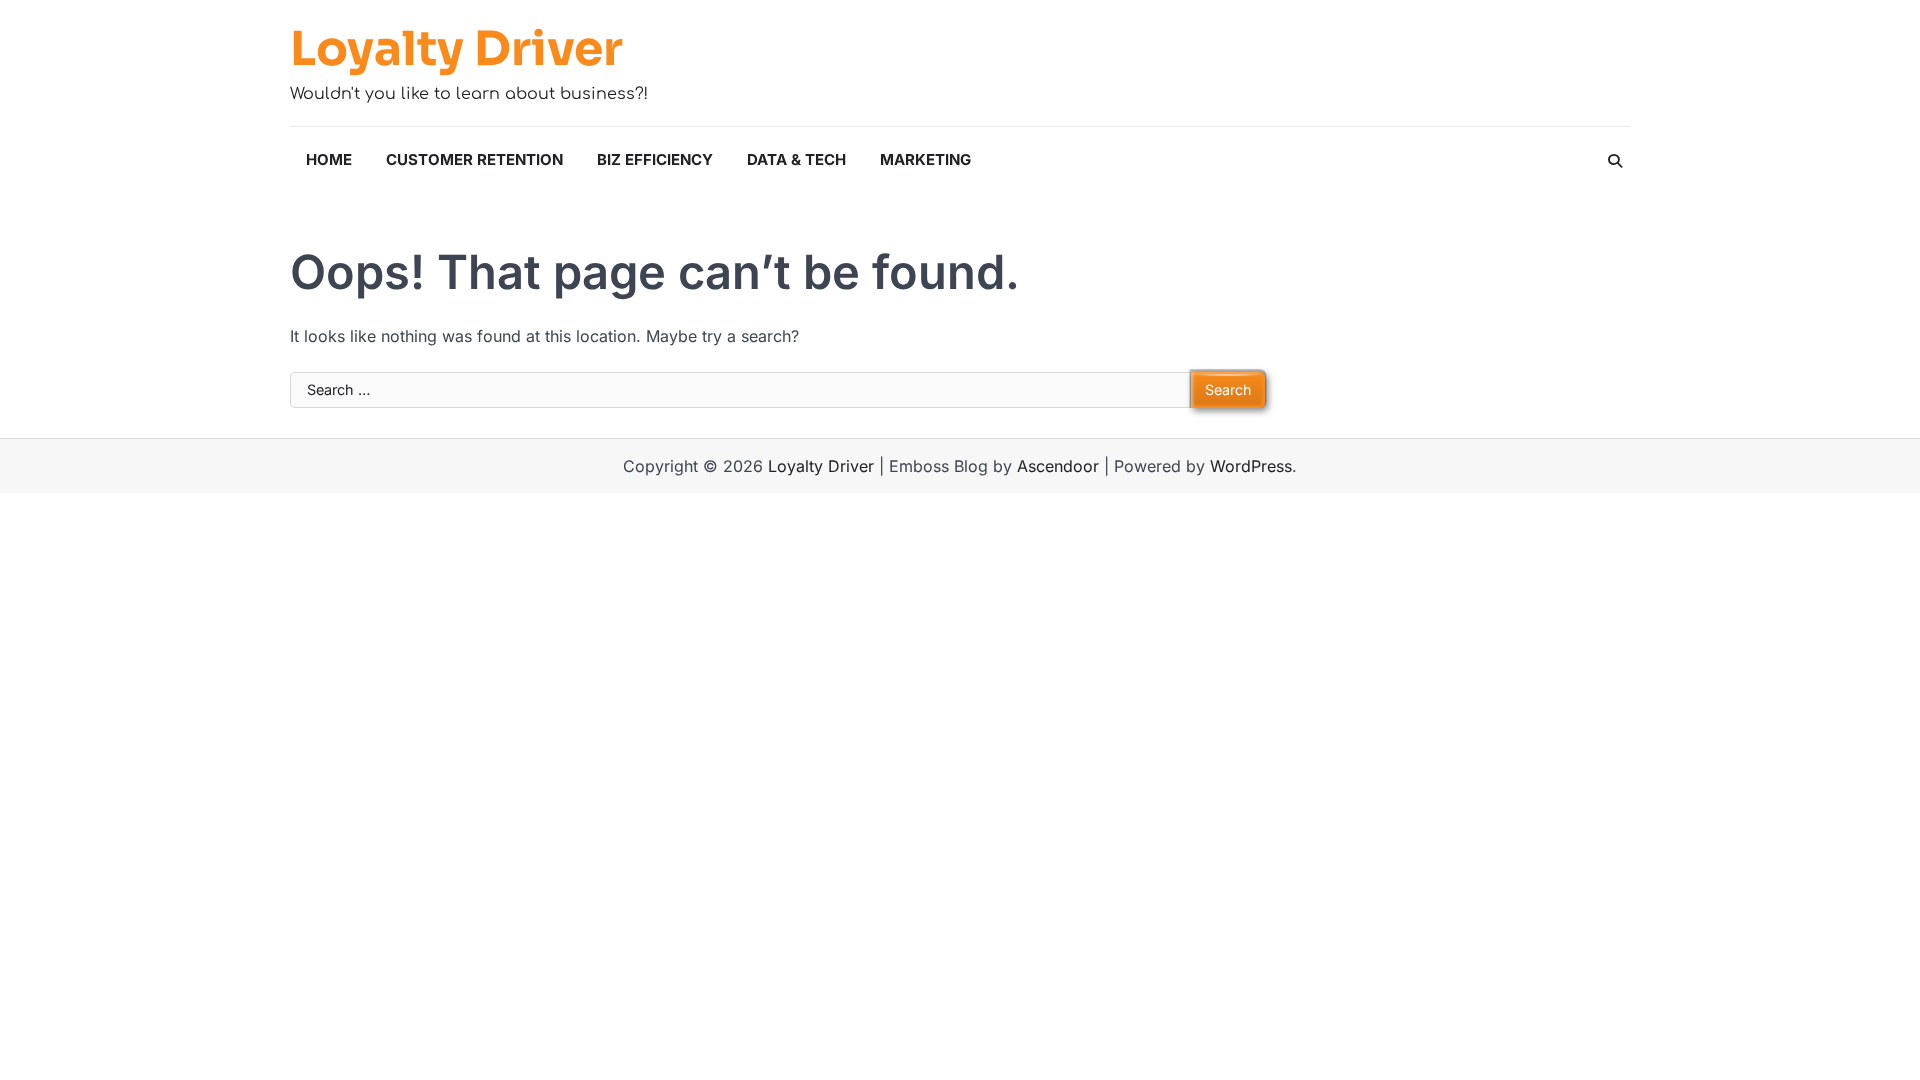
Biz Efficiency (655, 159)
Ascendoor (1058, 466)
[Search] (1615, 161)
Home (329, 159)
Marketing (925, 159)
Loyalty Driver (456, 49)
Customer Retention (474, 159)
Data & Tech (796, 159)
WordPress (1251, 466)
